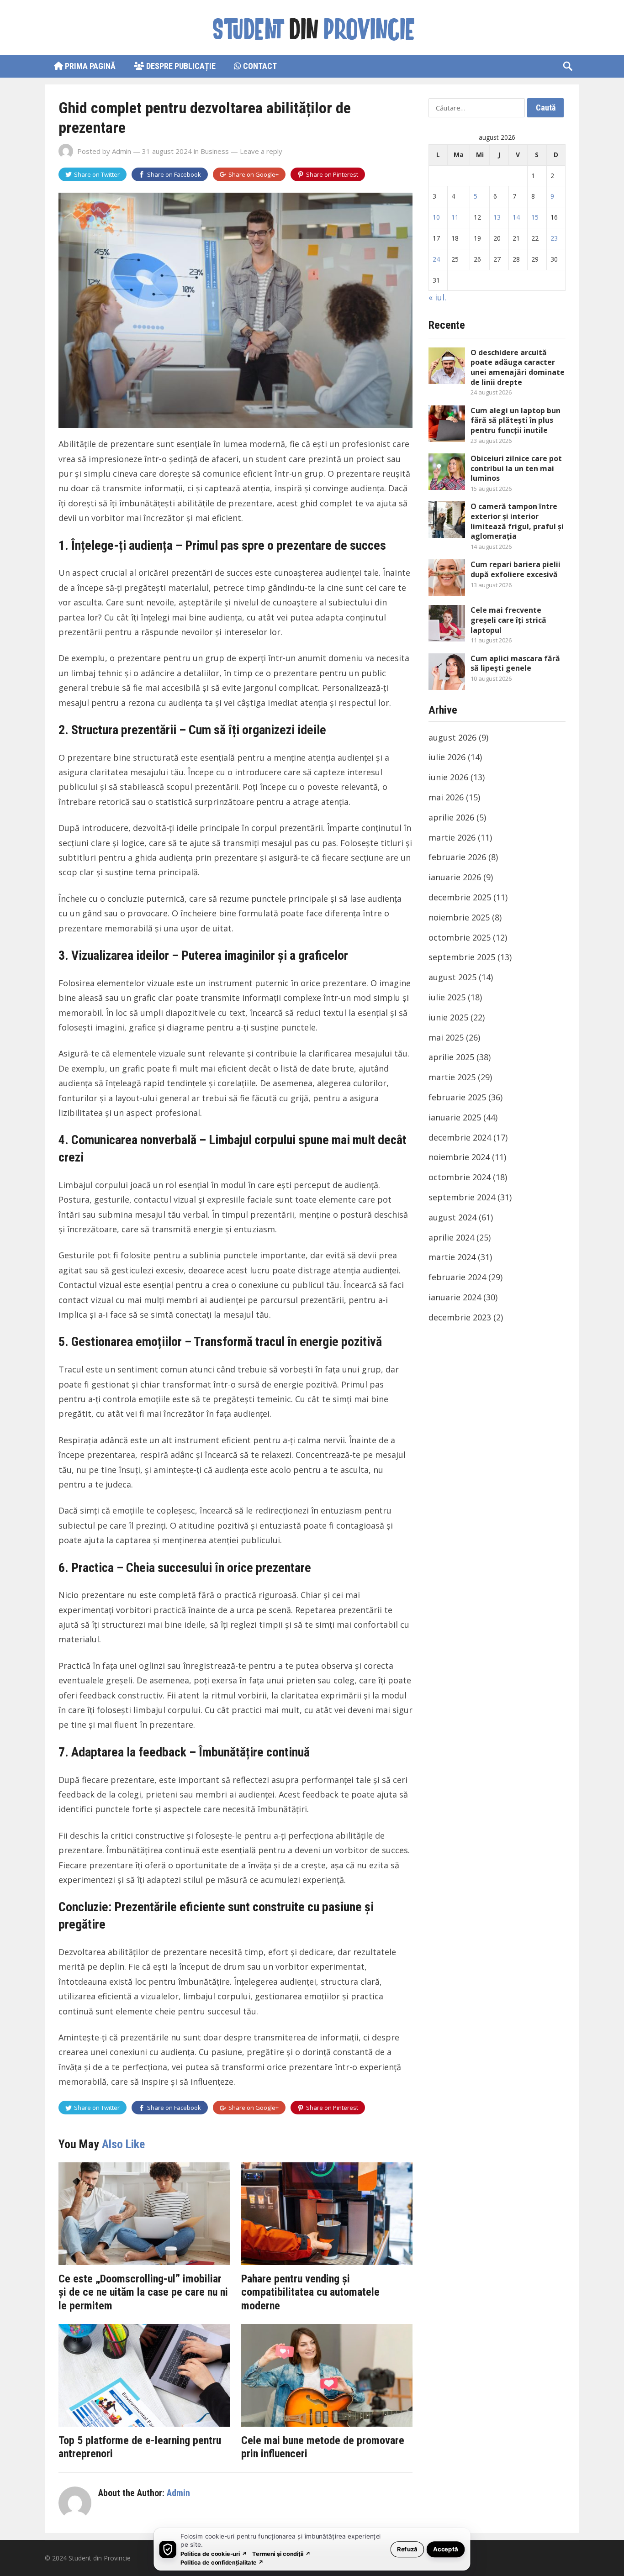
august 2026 (452, 737)
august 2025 (452, 977)
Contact (259, 66)
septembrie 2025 (462, 957)
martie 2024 (452, 1257)
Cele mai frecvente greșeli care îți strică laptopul (508, 620)
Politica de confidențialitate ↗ (222, 2562)
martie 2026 (452, 837)
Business (215, 151)
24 (436, 259)
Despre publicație (180, 66)
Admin (122, 151)
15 (535, 217)
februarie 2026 (457, 857)
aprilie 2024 (451, 1237)
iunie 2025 (448, 1017)
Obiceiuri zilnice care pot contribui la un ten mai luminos (516, 468)
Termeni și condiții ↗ (281, 2553)
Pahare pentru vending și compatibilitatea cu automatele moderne (310, 2292)
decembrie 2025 (460, 897)
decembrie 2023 (460, 1317)
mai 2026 (446, 797)
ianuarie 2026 (455, 877)
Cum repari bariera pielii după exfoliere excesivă (516, 569)
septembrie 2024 (462, 1197)
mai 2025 (446, 1037)
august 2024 (452, 1217)
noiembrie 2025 (459, 917)
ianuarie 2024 (455, 1297)
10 (436, 217)
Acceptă (446, 2549)
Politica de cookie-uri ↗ (214, 2553)
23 (554, 238)
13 (497, 217)
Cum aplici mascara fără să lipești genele (515, 663)
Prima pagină (89, 66)
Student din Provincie (100, 2558)
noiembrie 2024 (459, 1157)
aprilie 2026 (451, 817)
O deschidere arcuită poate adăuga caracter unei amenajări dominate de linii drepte (518, 367)
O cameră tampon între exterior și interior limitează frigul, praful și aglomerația (517, 521)
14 (516, 217)
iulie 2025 (447, 997)
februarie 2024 (457, 1277)
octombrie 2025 (460, 937)
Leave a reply (261, 151)
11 (455, 217)
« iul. (437, 297)
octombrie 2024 (460, 1177)
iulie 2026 (447, 757)
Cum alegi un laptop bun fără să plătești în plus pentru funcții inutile (516, 420)
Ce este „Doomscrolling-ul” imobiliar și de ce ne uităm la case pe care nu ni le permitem (143, 2292)
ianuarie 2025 (455, 1117)
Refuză (407, 2549)
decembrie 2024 (460, 1137)
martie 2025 (452, 1077)
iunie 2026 (448, 777)
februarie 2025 (457, 1097)
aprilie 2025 (451, 1057)
